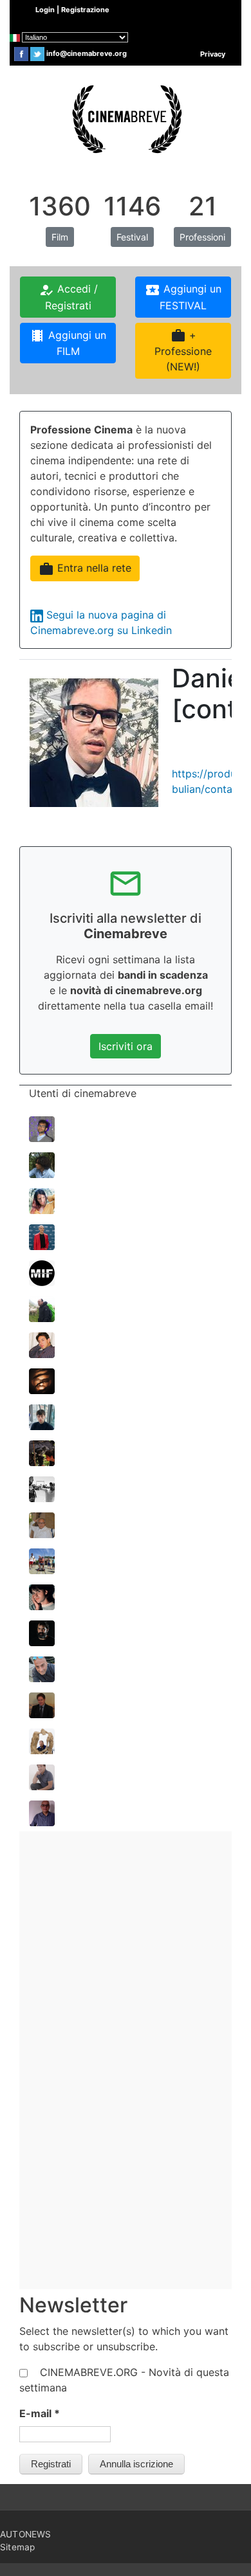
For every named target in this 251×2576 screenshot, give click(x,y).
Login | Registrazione (72, 10)
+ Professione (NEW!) (183, 350)
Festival (132, 237)
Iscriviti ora (126, 1046)
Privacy (213, 54)
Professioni (202, 237)
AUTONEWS (26, 2534)
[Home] (126, 118)
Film (60, 237)
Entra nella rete (85, 569)
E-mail (40, 2413)
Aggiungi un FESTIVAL (183, 297)
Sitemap (17, 2547)
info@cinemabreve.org (87, 53)
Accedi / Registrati (68, 297)
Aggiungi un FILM (68, 343)
